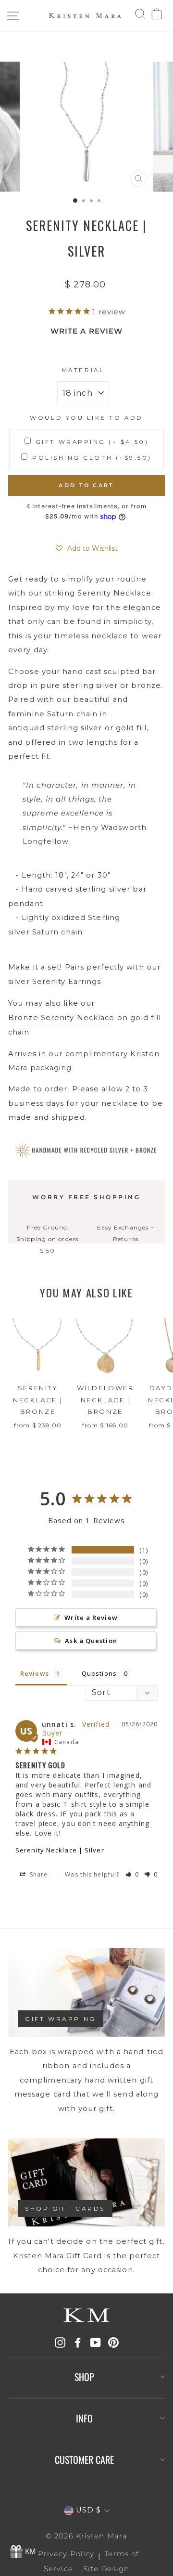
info (84, 2418)
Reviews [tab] (35, 1673)
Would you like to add (86, 418)
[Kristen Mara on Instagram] (60, 2342)
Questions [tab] (99, 1673)
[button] (87, 548)
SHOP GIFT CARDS (65, 2208)
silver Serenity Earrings (55, 982)
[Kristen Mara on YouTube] (96, 2342)
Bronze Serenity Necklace (62, 1018)
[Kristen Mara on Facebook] (78, 2342)
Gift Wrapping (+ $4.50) (92, 442)
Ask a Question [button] (91, 1641)
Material (83, 370)
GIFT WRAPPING (61, 2019)
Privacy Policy (66, 2554)
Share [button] (38, 1874)
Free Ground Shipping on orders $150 (47, 1239)
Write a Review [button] (91, 1618)
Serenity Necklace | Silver (60, 1850)
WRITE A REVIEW (86, 331)
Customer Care (84, 2459)
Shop (84, 2377)
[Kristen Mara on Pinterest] (113, 2342)
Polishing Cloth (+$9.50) (92, 458)
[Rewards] (24, 2552)
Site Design (106, 2569)
